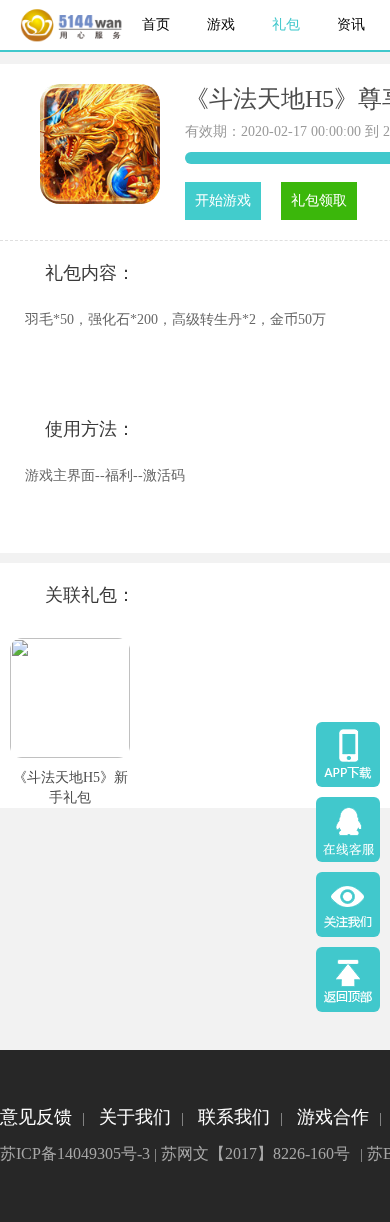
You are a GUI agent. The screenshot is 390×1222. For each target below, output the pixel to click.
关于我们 (135, 1117)
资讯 (351, 24)
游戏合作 (333, 1117)
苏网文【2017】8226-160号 (255, 1153)
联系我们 (234, 1117)
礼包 (286, 24)
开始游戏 (223, 200)
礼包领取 (319, 200)
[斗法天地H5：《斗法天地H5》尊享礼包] (100, 199)
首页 (156, 24)
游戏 (221, 24)
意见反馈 (36, 1117)
